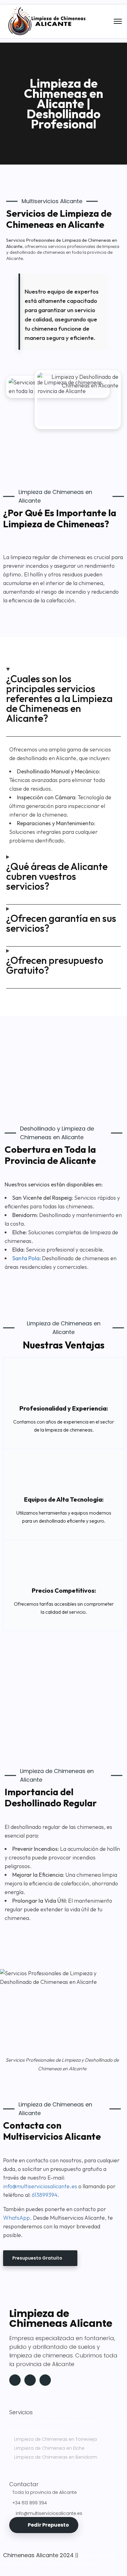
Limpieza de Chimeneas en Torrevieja (55, 2439)
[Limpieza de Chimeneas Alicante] (48, 33)
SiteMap (83, 2564)
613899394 (45, 2195)
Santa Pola (26, 1258)
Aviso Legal (95, 2555)
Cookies (50, 2564)
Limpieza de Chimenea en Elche (49, 2448)
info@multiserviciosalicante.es (41, 2186)
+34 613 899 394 (30, 2503)
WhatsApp (16, 2218)
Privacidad (18, 2564)
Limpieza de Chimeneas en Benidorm (56, 2457)
